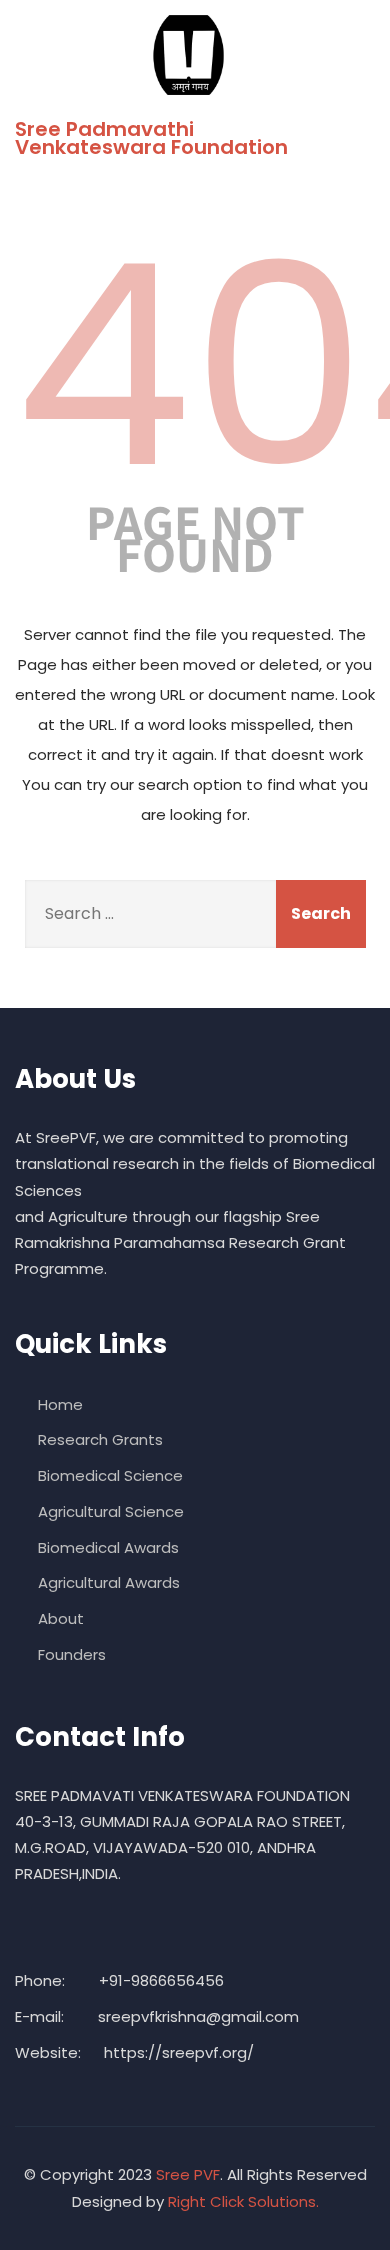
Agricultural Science (111, 1511)
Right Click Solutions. (243, 2201)
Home (60, 1404)
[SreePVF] (187, 55)
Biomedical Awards (108, 1547)
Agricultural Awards (109, 1582)
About (61, 1618)
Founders (72, 1654)
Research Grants (100, 1439)
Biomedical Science (110, 1475)
